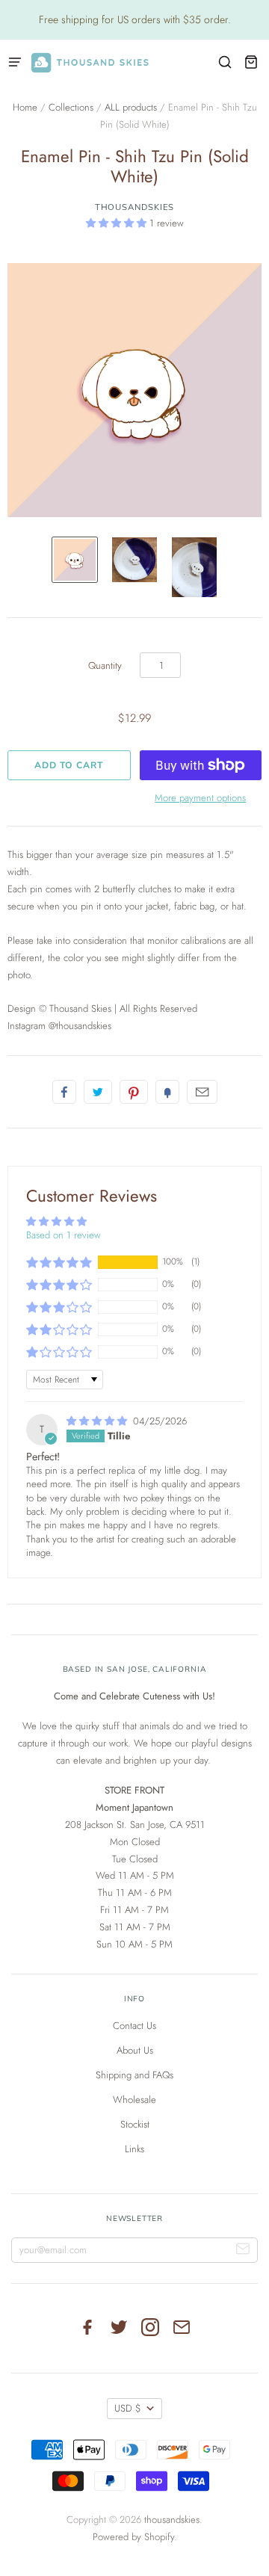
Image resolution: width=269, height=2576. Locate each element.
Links (134, 2149)
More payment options (200, 798)
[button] (118, 223)
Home (25, 107)
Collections (71, 107)
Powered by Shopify (133, 2537)
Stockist (135, 2124)
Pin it (134, 1092)
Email (202, 1092)
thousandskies (135, 207)
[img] (98, 1421)
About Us (135, 2050)
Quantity (105, 665)
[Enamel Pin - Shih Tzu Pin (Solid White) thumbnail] (75, 560)
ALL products (131, 107)
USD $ (128, 2408)
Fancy (167, 1092)
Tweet (98, 1092)
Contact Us (134, 2026)
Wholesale (134, 2100)
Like (64, 1092)
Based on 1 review (64, 1235)
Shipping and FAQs (134, 2075)
